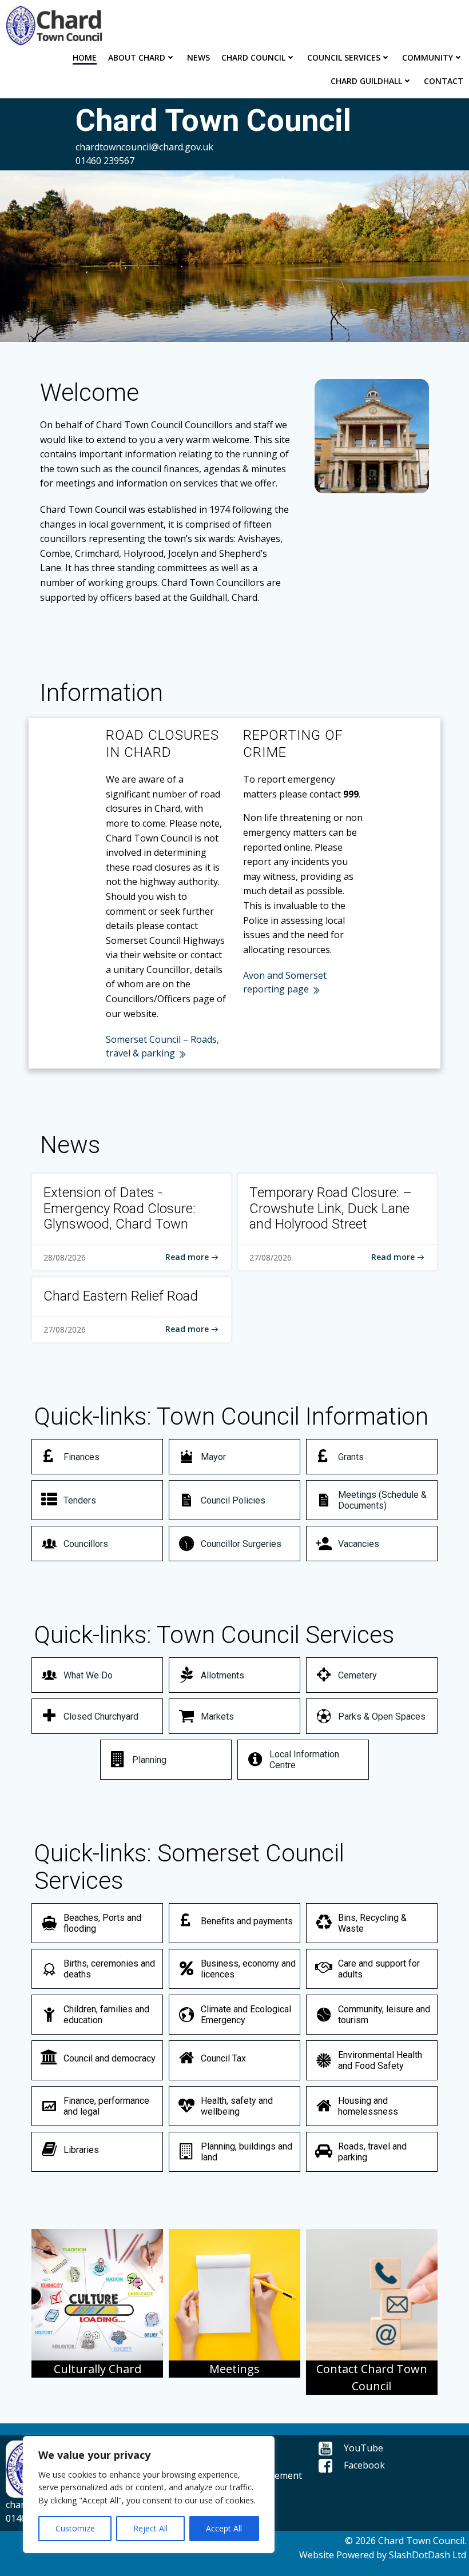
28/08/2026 (65, 1257)
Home (85, 57)
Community (428, 57)
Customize (75, 2528)
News (198, 57)
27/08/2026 (271, 1257)
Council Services (344, 57)
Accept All (224, 2528)
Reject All (150, 2528)
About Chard (137, 57)
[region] (149, 2495)
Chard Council (253, 57)
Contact (444, 81)
